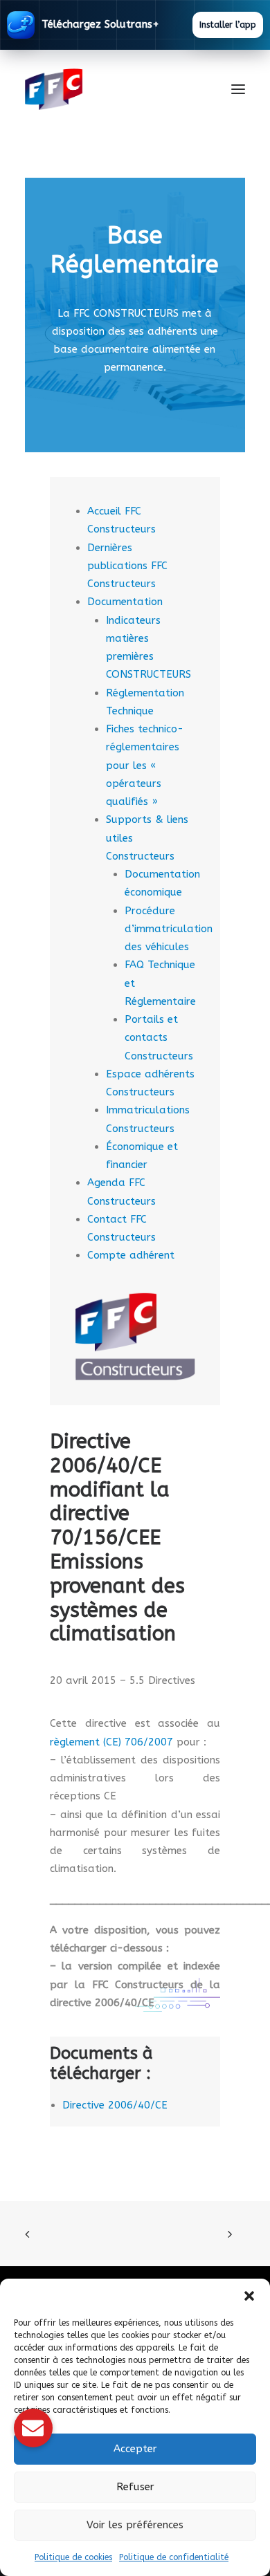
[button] (249, 2296)
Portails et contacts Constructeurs (159, 1038)
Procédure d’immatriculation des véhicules (169, 929)
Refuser (135, 2487)
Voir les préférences (135, 2525)
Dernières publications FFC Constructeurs (127, 566)
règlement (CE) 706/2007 (111, 1742)
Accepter (135, 2449)
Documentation (125, 602)
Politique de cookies (73, 2557)
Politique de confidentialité (174, 2557)
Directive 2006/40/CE (115, 2105)
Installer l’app (228, 25)
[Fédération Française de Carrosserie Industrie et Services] (104, 89)
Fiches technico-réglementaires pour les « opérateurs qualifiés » (145, 765)
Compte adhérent (131, 1255)
